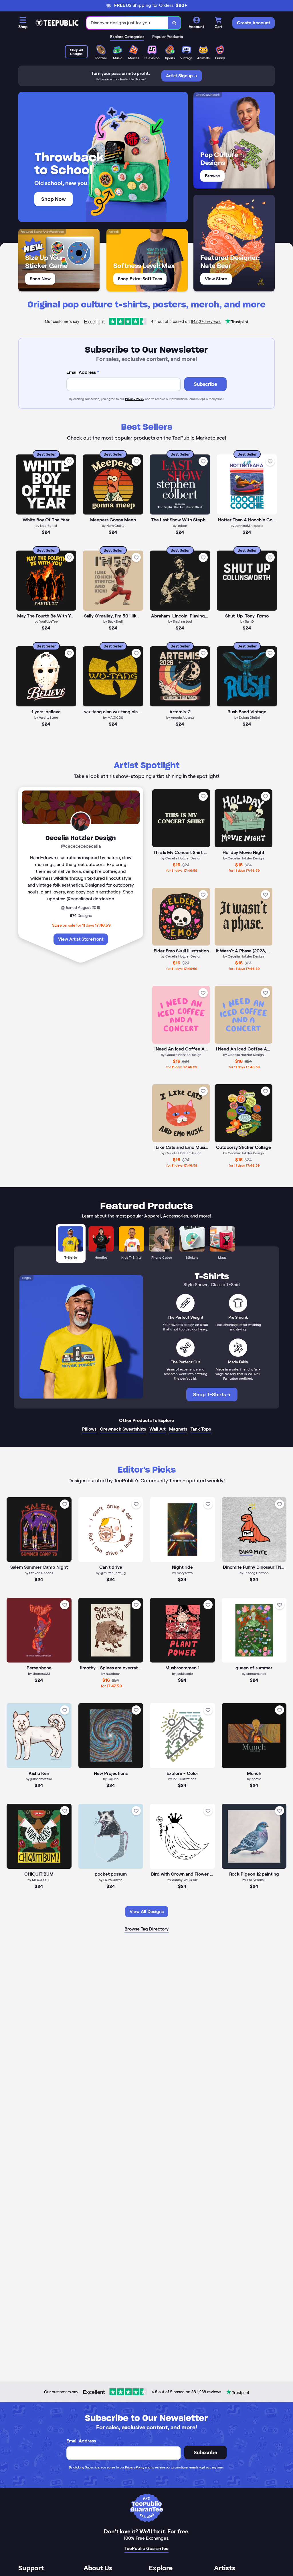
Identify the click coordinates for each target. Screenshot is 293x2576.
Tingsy (26, 1278)
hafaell (114, 232)
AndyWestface (53, 232)
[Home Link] (57, 23)
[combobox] (127, 23)
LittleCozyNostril (208, 95)
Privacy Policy (135, 399)
